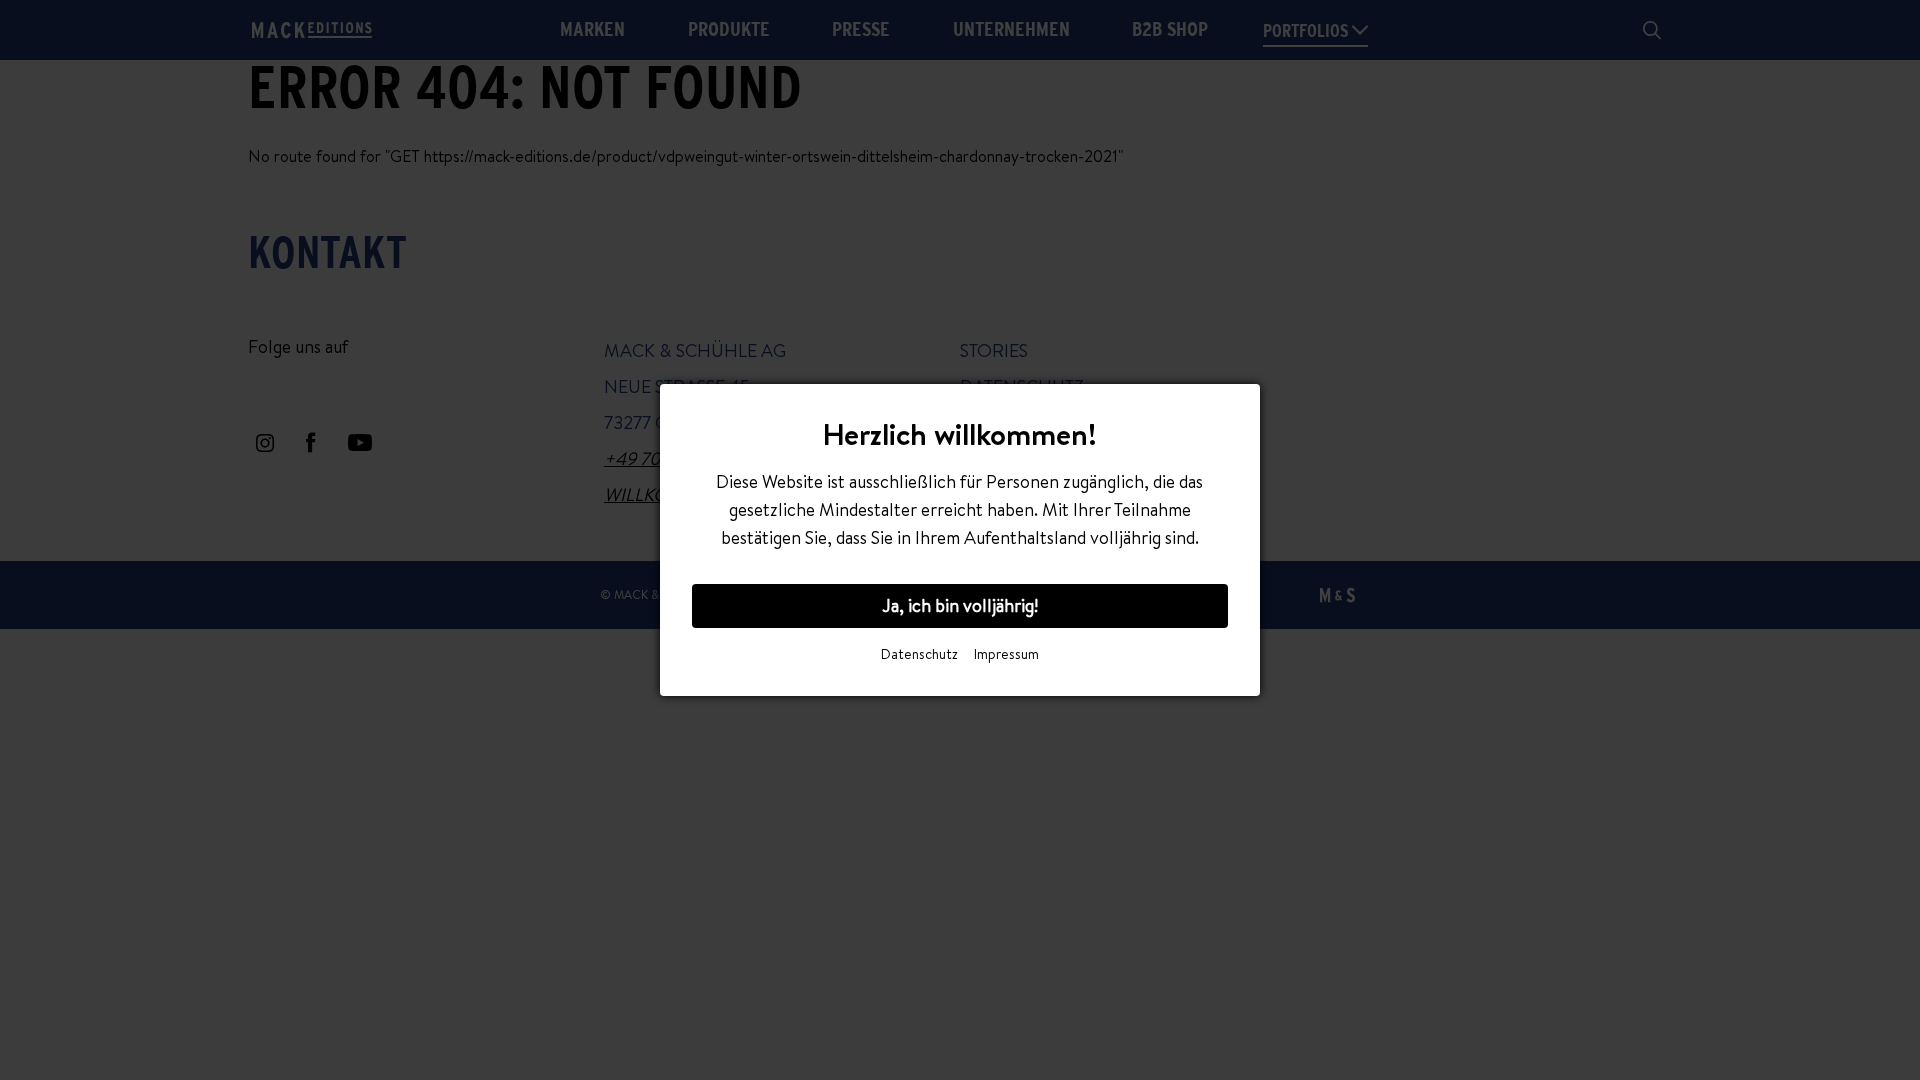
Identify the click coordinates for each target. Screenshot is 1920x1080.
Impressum (1006, 654)
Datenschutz (919, 654)
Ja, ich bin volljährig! (960, 605)
